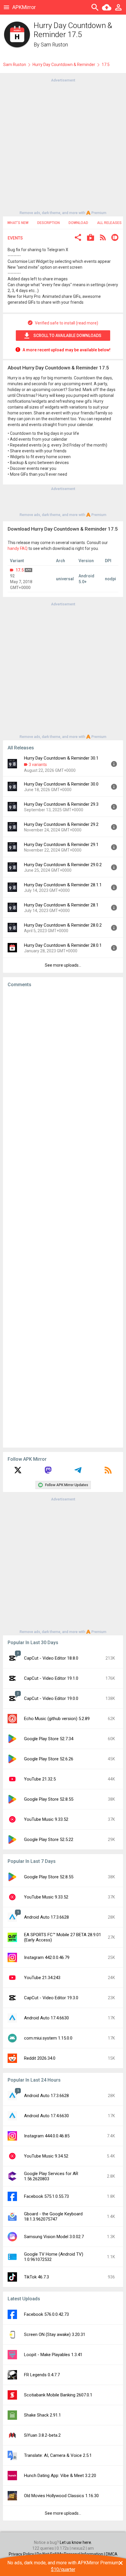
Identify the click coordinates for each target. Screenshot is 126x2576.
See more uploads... (63, 965)
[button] (78, 238)
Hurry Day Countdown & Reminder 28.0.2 (63, 925)
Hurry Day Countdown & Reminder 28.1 (61, 905)
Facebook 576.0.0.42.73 (46, 2314)
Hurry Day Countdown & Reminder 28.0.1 (63, 945)
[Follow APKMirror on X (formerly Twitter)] (18, 1472)
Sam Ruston (54, 45)
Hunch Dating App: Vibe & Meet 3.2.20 (60, 2476)
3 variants (38, 765)
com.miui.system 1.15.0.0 (48, 2038)
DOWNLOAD (78, 223)
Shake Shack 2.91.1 (42, 2415)
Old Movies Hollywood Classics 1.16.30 (61, 2496)
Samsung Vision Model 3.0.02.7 (54, 2237)
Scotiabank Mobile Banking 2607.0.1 (58, 2395)
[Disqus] (63, 1217)
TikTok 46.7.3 (36, 2277)
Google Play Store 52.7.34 (49, 1739)
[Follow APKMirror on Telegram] (78, 1472)
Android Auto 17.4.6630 (46, 2018)
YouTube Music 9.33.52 (46, 1819)
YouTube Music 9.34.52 (46, 2156)
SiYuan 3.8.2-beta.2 (42, 2435)
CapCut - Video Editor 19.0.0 (51, 1698)
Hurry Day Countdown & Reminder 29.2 (61, 824)
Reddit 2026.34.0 (40, 2058)
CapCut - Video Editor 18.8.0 (51, 1658)
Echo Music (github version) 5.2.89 (57, 1719)
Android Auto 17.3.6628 (46, 1917)
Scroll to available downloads (67, 336)
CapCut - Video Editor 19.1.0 (51, 1678)
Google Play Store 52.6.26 (49, 1759)
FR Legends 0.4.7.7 (42, 2375)
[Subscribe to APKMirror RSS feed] (108, 1472)
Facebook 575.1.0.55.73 (46, 2196)
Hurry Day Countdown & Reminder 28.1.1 (63, 885)
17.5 (20, 570)
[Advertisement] (63, 146)
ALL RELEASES (109, 223)
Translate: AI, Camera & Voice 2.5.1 (58, 2455)
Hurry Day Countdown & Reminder (64, 65)
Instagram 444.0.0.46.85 (47, 2136)
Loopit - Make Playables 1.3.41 (53, 2355)
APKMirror (24, 7)
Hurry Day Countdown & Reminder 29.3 (61, 804)
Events (15, 238)
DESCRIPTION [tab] (48, 223)
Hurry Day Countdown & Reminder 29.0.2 (63, 865)
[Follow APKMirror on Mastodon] (48, 1472)
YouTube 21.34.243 (42, 1978)
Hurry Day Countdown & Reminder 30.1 (61, 758)
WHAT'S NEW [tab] (18, 223)
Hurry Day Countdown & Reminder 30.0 (61, 784)
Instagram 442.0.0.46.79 (47, 1957)
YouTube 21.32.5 (40, 1779)
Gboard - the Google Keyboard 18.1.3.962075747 (53, 2217)
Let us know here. (76, 2542)
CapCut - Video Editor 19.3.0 (51, 1998)
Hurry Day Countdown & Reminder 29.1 (61, 845)
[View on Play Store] (91, 238)
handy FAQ (18, 548)
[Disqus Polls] (63, 1066)
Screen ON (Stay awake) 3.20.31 (55, 2334)
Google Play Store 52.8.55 (49, 1799)
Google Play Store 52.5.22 (49, 1839)
